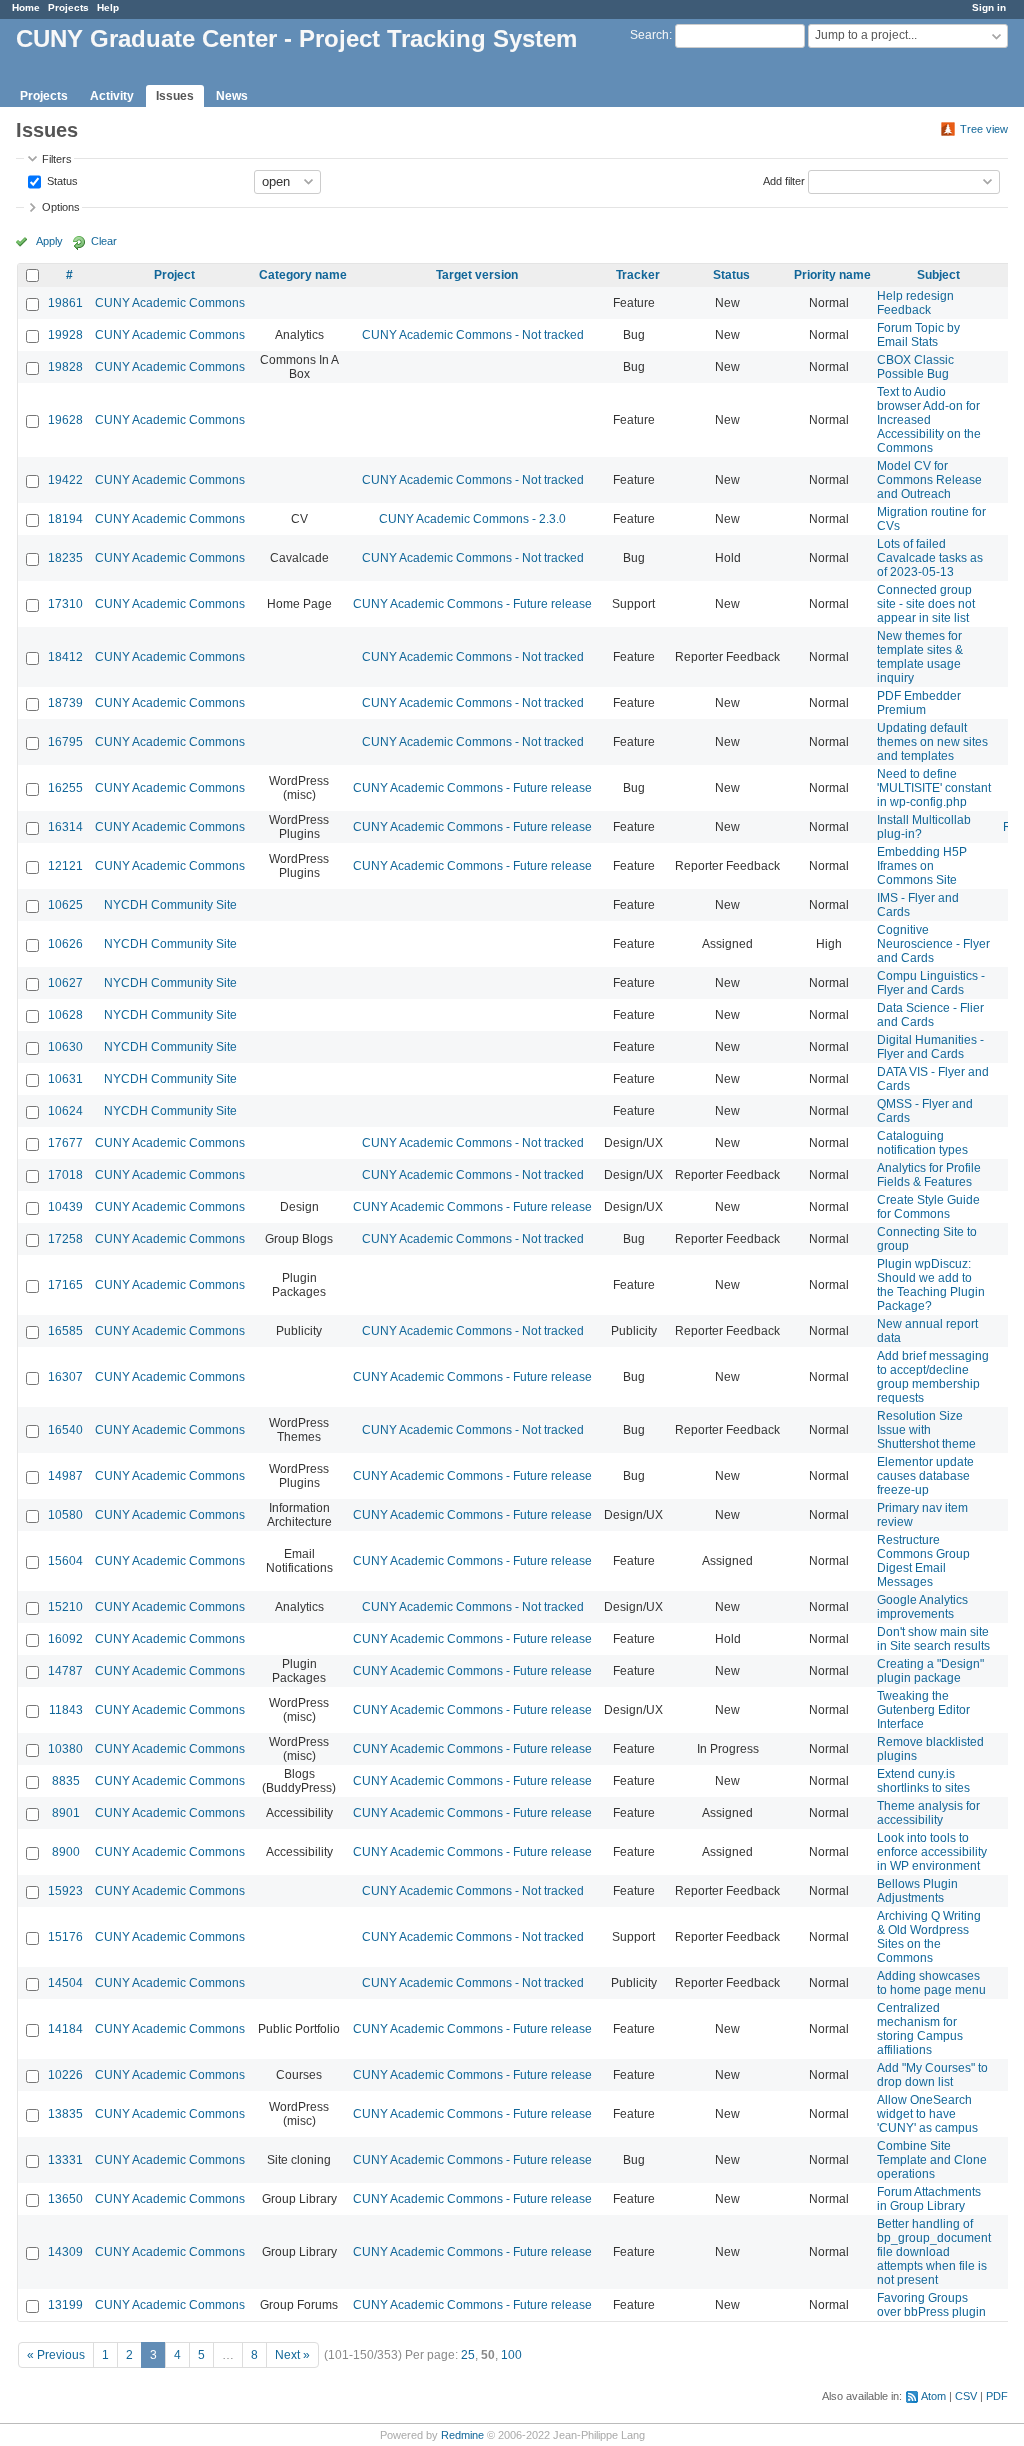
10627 (65, 983)
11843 (66, 1710)
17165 (65, 1285)
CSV (966, 2396)
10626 (65, 944)
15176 (65, 1937)
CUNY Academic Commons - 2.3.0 (472, 519)
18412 (65, 657)
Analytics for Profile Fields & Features (929, 1175)
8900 (66, 1852)
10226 (65, 2075)
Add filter (784, 180)
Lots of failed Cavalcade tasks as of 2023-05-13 (930, 558)
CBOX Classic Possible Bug (915, 367)
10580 (65, 1515)
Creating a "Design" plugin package (930, 1671)
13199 (65, 2305)
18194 (65, 519)
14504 (65, 1983)
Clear (104, 241)
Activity (112, 96)
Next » (292, 2355)
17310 (65, 604)
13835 (65, 2114)
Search (649, 35)
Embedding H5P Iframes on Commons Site (922, 866)
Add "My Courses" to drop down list (932, 2075)
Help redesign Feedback (915, 303)
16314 (65, 827)
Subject (938, 275)
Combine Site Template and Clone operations (932, 2160)
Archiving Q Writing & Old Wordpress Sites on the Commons (929, 1937)
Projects (68, 7)
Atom (933, 2396)
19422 (65, 480)
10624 (65, 1111)
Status (61, 180)
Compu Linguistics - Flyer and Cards (931, 983)
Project (174, 275)
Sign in (989, 7)
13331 (65, 2160)
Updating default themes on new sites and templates (932, 742)
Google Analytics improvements (922, 1607)
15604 (65, 1561)
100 (511, 2355)
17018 (65, 1175)
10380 (65, 1749)
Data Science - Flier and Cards (930, 1015)
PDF (997, 2396)
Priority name (832, 275)
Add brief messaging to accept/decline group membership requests (933, 1377)
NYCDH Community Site (170, 905)
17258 (65, 1239)
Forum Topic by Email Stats (918, 335)
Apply (49, 241)
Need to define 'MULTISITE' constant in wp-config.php (934, 788)
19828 (65, 367)
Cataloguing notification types (922, 1143)
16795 (65, 742)
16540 (65, 1430)
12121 (65, 866)
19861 (65, 303)
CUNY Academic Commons (170, 303)
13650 (65, 2199)
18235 (65, 558)
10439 (65, 1207)
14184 (65, 2029)
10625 (65, 905)
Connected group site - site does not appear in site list (926, 604)
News (232, 96)
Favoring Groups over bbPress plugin (931, 2305)
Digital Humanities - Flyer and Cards (930, 1047)
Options (61, 207)
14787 (65, 1671)
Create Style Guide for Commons (928, 1207)
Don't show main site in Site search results (933, 1639)
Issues (175, 96)
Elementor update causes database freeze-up (925, 1476)
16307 (65, 1377)
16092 (65, 1639)
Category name (303, 275)
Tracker (638, 275)
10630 (65, 1047)
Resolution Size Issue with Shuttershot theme (926, 1430)
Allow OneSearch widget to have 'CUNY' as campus (927, 2114)
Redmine (462, 2435)
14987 (65, 1476)
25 (468, 2355)
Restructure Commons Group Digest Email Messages (923, 1561)
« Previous (56, 2355)
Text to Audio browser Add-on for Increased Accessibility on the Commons (929, 420)
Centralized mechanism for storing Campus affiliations (920, 2029)
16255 (65, 788)
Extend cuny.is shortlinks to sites (923, 1781)
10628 (65, 1015)
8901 (66, 1813)
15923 (65, 1891)
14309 (65, 2252)
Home (26, 7)
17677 (65, 1143)
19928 (65, 335)
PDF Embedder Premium (919, 703)
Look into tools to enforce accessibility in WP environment (932, 1852)
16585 (65, 1331)
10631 (65, 1079)
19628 (65, 420)
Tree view (984, 129)
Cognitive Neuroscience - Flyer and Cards (933, 944)
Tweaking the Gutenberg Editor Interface (923, 1710)
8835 (66, 1781)
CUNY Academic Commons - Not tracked (473, 335)
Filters (57, 159)
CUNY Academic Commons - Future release (472, 604)
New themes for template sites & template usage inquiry (920, 657)
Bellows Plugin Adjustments (917, 1891)
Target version (477, 275)
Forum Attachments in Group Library (929, 2199)
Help (108, 7)
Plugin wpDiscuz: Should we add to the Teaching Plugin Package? (931, 1285)
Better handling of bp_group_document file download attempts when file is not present (934, 2252)
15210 (65, 1607)
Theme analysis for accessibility (928, 1813)
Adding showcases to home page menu (931, 1983)
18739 (65, 703)
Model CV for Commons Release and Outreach (929, 480)
